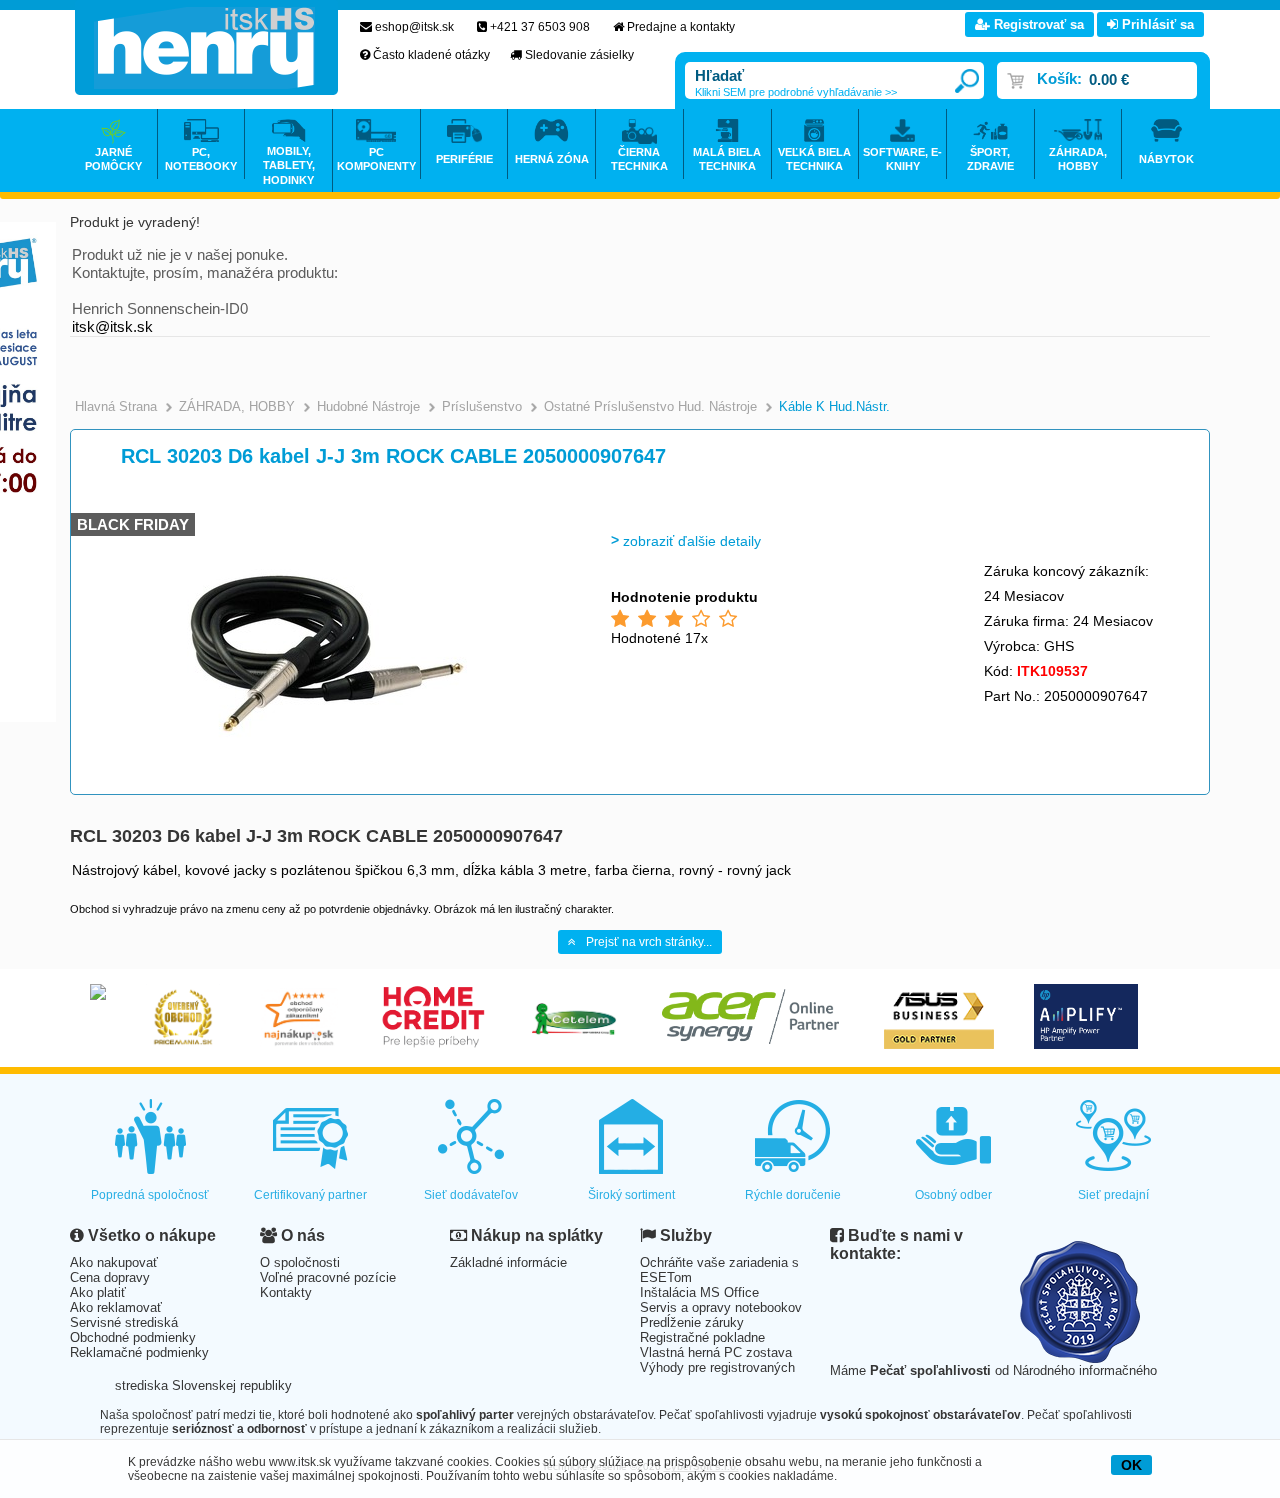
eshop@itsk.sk (414, 27)
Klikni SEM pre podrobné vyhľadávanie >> (796, 92)
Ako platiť (98, 1292)
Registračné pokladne (702, 1337)
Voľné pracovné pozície (328, 1277)
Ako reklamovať (116, 1307)
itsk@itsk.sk (112, 326)
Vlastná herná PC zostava (716, 1352)
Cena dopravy (110, 1277)
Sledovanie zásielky (579, 55)
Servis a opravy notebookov (721, 1307)
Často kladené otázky (431, 55)
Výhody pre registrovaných (717, 1367)
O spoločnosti (300, 1262)
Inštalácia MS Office (699, 1292)
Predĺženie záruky (692, 1322)
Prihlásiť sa (1156, 24)
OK (1131, 1465)
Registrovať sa (1037, 24)
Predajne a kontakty (681, 27)
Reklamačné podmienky (139, 1352)
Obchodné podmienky (133, 1337)
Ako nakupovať (114, 1262)
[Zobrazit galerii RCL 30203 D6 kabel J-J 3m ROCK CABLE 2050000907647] (327, 789)
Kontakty (286, 1292)
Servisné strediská (124, 1322)
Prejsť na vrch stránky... (649, 942)
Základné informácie (508, 1262)
